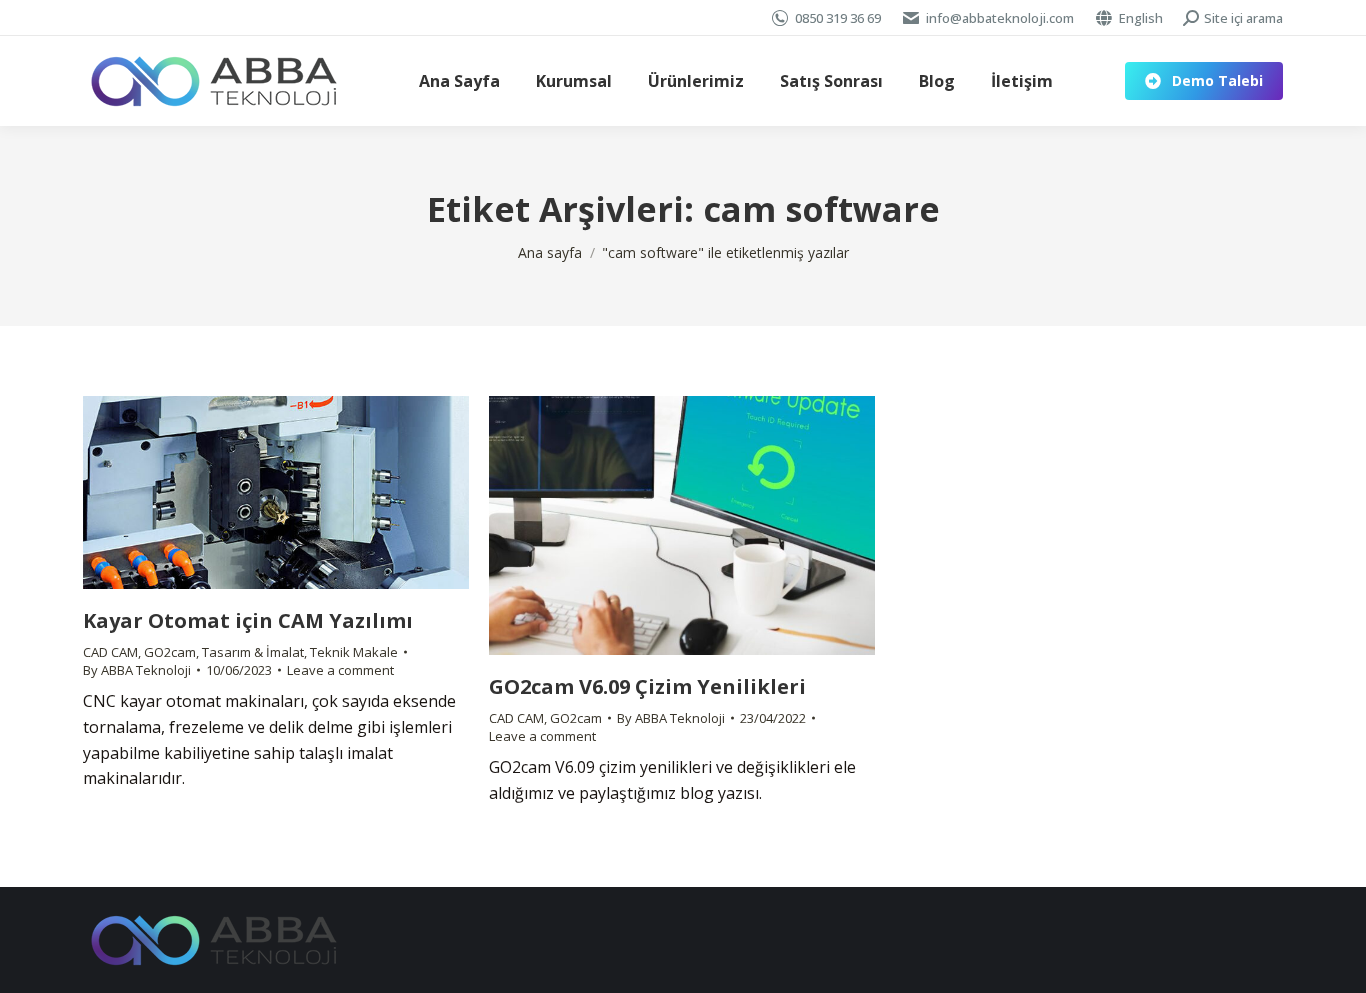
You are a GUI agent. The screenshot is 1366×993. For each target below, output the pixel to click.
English (1141, 18)
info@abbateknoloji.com (1000, 18)
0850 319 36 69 (838, 18)
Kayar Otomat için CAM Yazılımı (248, 620)
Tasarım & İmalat (253, 652)
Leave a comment (340, 670)
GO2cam (170, 652)
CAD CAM (110, 652)
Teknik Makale (354, 652)
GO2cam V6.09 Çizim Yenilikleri (647, 686)
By (137, 670)
